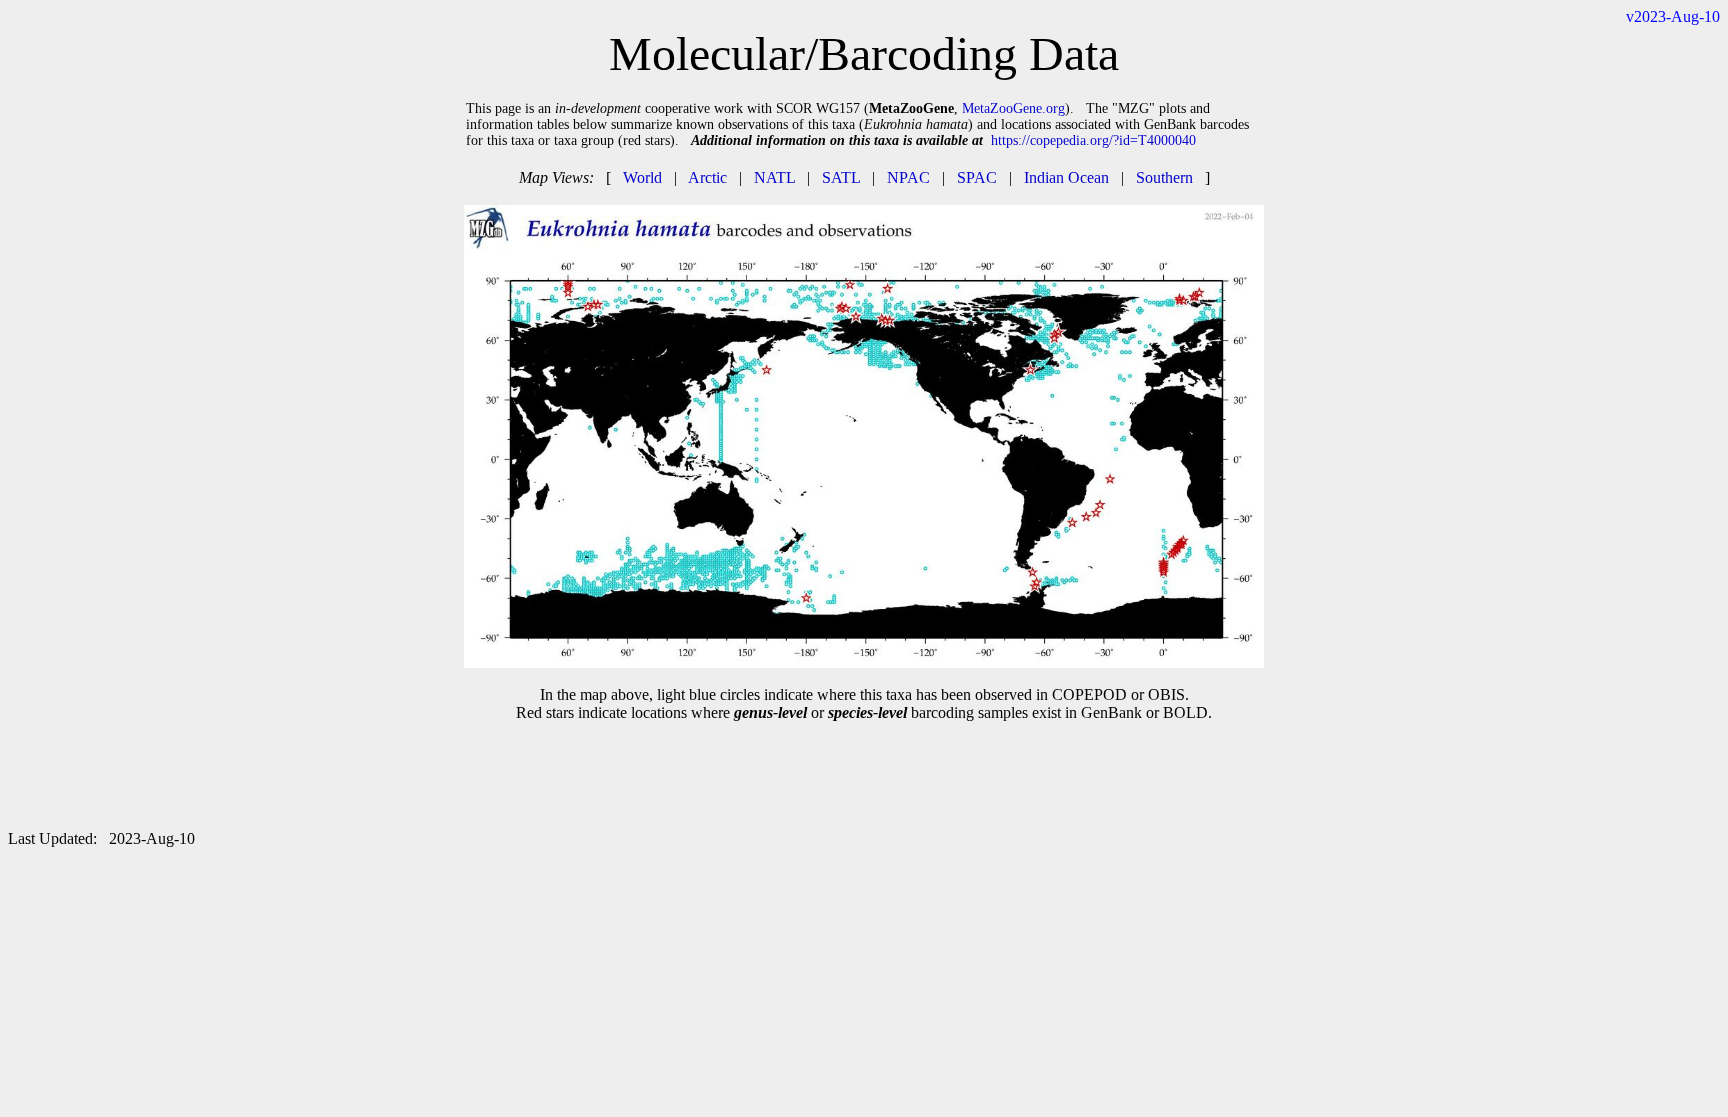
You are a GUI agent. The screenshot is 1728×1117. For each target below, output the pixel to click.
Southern (1164, 177)
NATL (774, 177)
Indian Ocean (1066, 177)
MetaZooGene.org (1013, 108)
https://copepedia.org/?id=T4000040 (1093, 140)
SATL (841, 177)
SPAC (977, 177)
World (642, 177)
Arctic (707, 177)
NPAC (908, 177)
